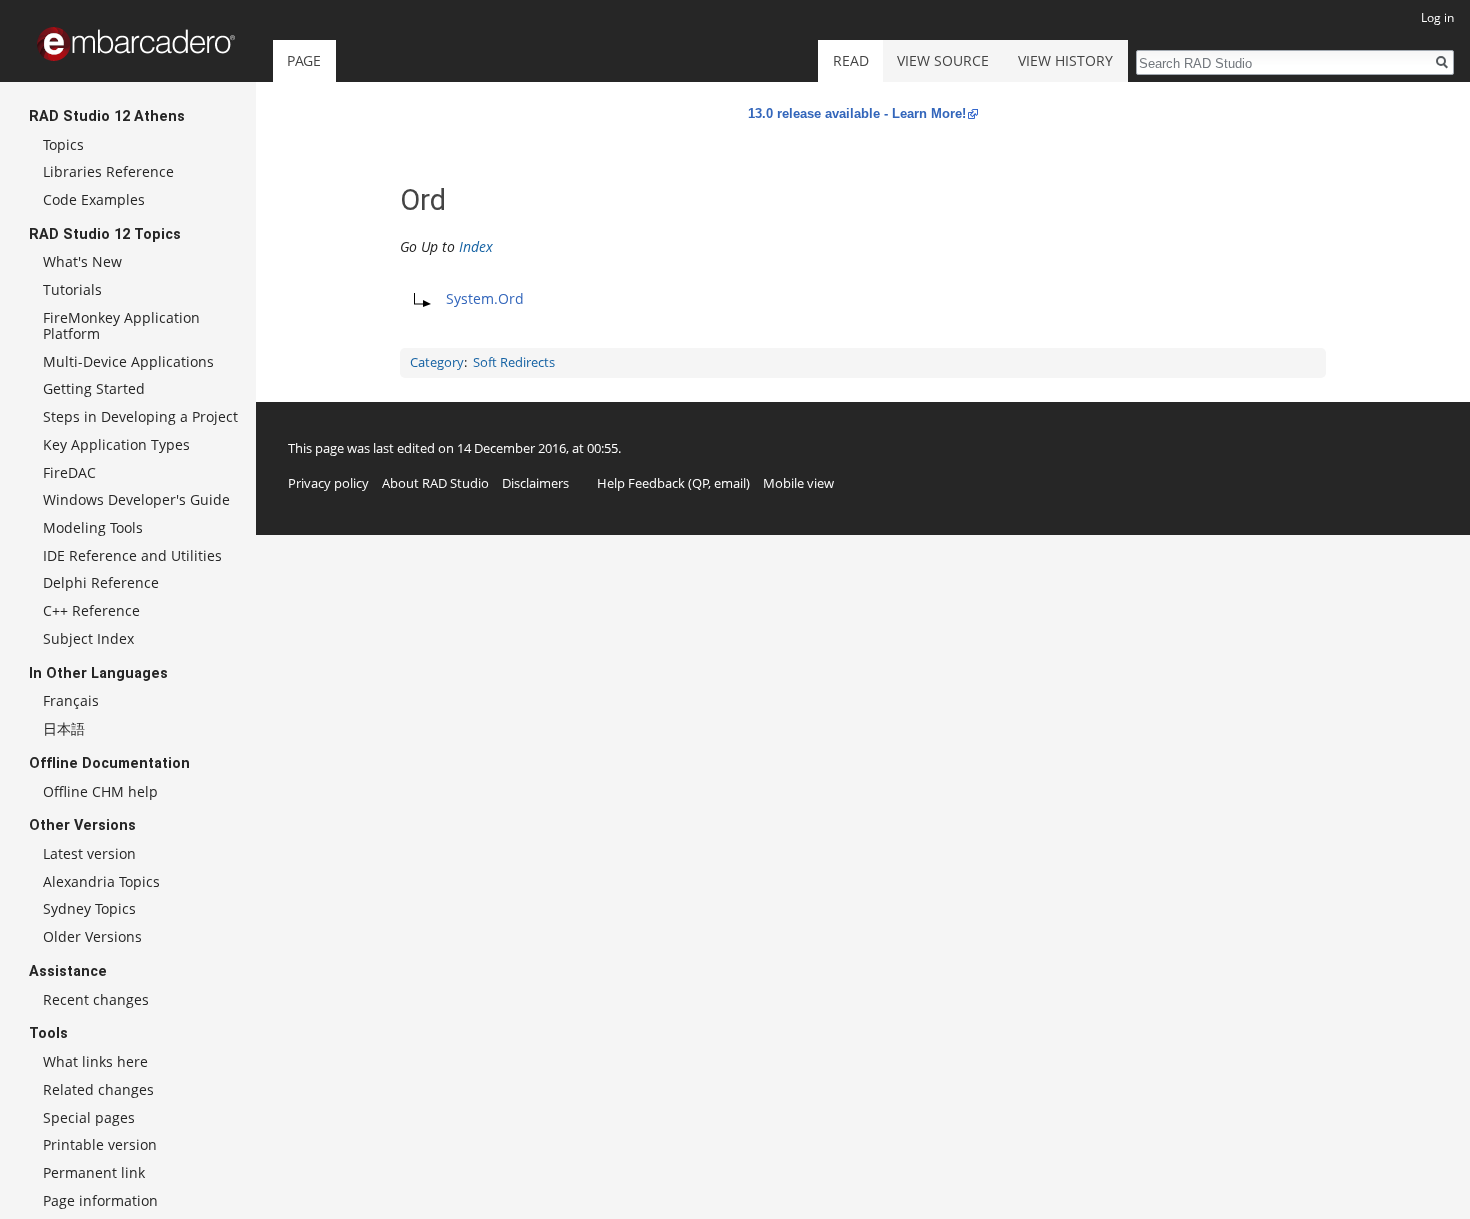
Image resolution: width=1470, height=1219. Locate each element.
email (730, 483)
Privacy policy (328, 483)
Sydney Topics (89, 908)
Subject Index (88, 638)
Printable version (100, 1144)
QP (700, 483)
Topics (63, 144)
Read (851, 60)
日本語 (64, 728)
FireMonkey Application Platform (121, 325)
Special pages (89, 1117)
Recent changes (96, 999)
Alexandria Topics (101, 881)
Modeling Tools (93, 527)
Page (304, 60)
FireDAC (69, 472)
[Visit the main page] (136, 44)
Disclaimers (535, 483)
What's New (82, 261)
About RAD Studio (435, 483)
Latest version (89, 853)
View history (1065, 60)
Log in (1437, 17)
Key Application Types (116, 444)
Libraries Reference (108, 171)
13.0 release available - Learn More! (857, 113)
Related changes (98, 1089)
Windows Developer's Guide (136, 499)
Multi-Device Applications (128, 361)
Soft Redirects (514, 362)
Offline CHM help (100, 791)
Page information (100, 1200)
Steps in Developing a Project (140, 416)
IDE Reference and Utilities (132, 555)
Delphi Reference (101, 582)
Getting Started (94, 388)
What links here (95, 1061)
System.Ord (485, 298)
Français (71, 700)
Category (437, 362)
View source (943, 60)
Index (476, 246)
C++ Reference (91, 610)
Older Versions (92, 936)
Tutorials (72, 289)
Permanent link (94, 1172)
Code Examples (94, 199)
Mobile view (798, 483)
